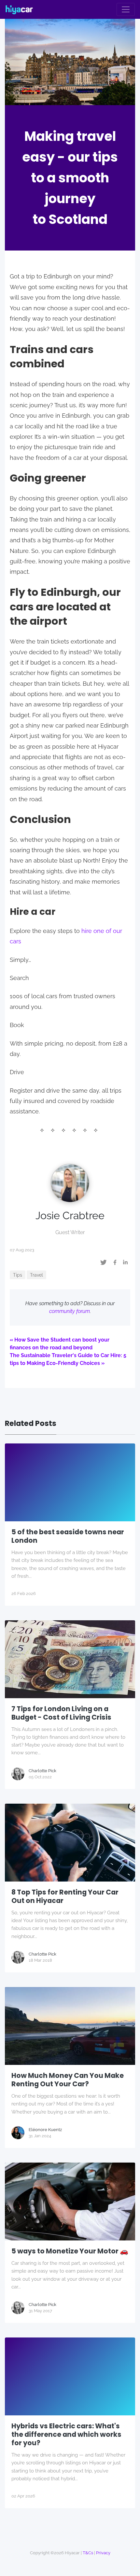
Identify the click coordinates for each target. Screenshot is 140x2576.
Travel (36, 1275)
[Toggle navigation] (126, 9)
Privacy (103, 2553)
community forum (70, 1311)
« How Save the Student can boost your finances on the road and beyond (60, 1344)
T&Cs (88, 2553)
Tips (18, 1275)
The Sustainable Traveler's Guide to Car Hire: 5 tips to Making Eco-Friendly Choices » (68, 1359)
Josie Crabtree (70, 1215)
